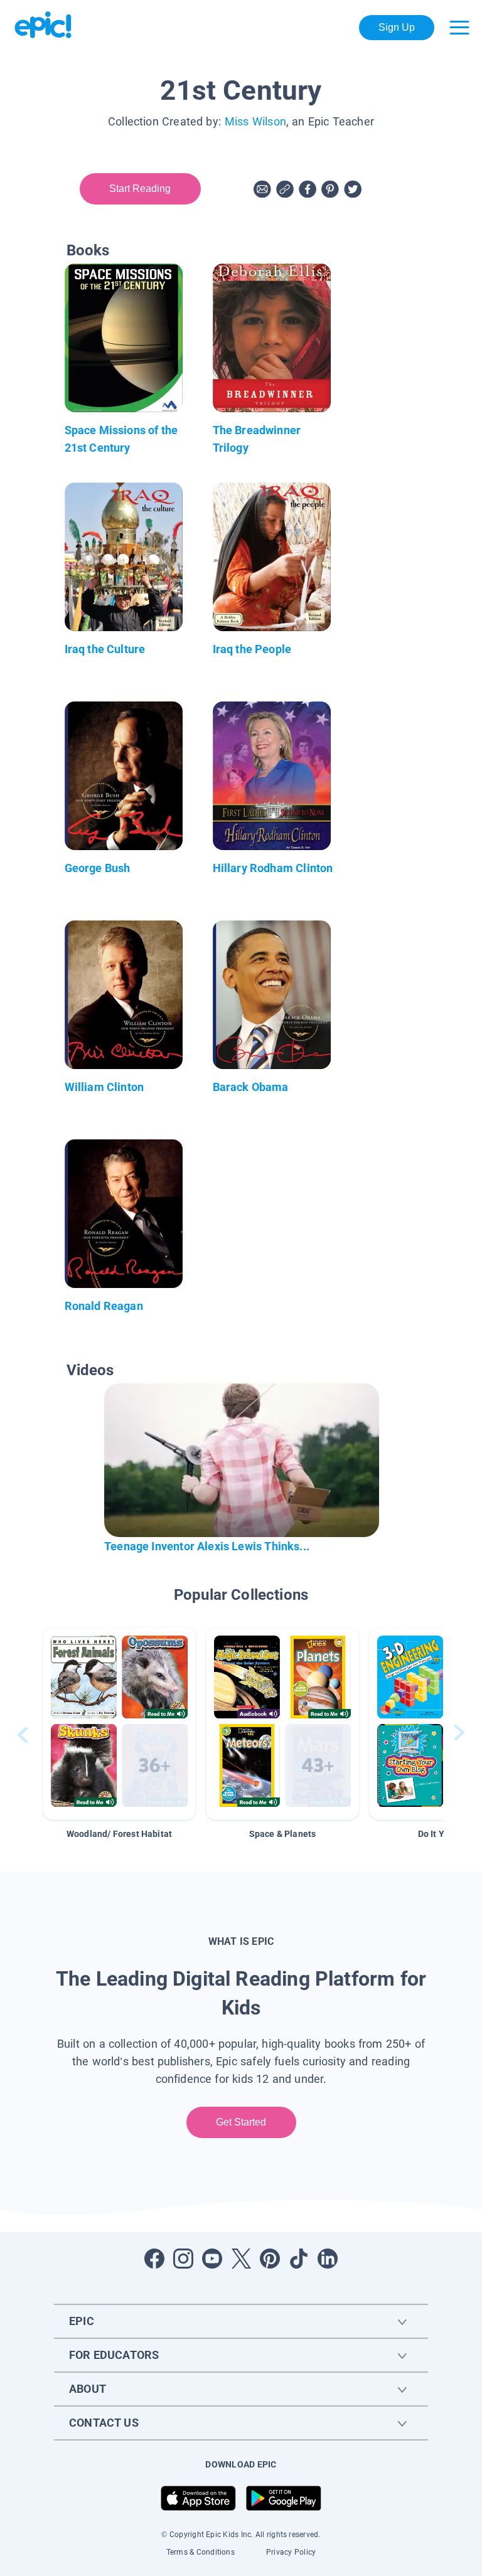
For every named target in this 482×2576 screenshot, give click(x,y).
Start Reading (140, 189)
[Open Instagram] (183, 2259)
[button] (119, 1724)
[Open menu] (459, 28)
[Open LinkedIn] (328, 2259)
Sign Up (397, 27)
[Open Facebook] (154, 2259)
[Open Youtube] (212, 2259)
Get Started (241, 2122)
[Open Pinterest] (270, 2259)
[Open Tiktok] (299, 2259)
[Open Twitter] (241, 2259)
